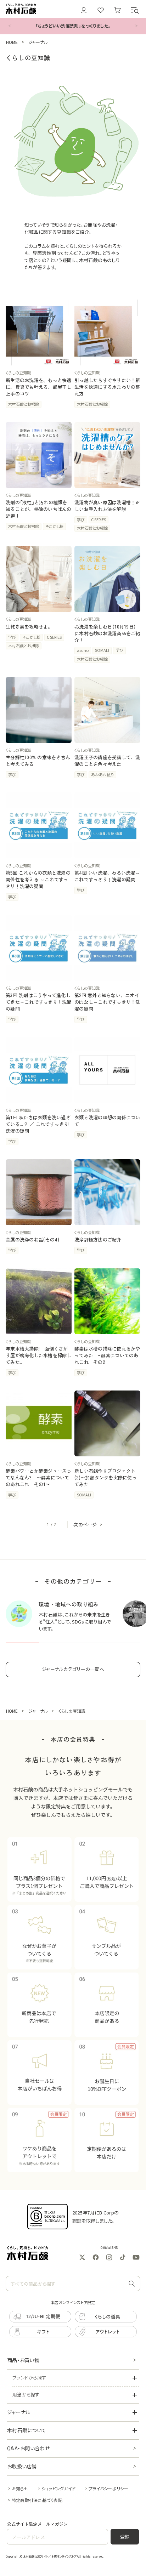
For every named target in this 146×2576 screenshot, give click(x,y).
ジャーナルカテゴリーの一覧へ (73, 1669)
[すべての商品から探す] (132, 2284)
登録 (125, 2537)
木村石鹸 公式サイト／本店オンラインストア (50, 2556)
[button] (135, 10)
